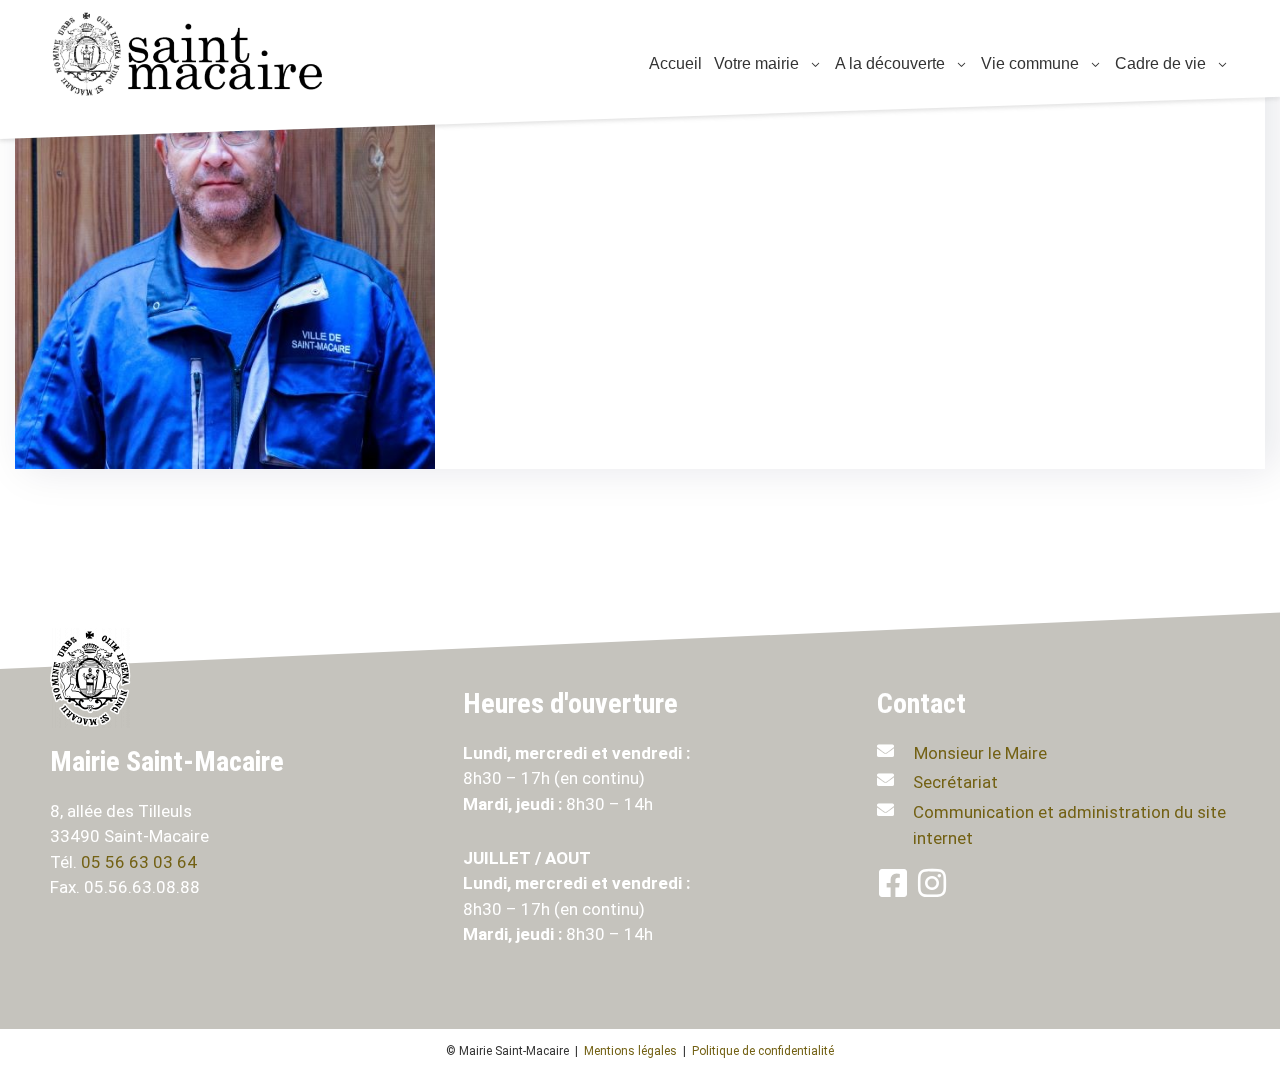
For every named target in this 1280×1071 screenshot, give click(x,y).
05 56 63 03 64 (141, 862)
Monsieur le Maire (980, 753)
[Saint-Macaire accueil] (200, 54)
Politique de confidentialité (763, 1051)
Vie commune (1028, 63)
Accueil (673, 63)
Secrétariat (955, 782)
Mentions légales (630, 1051)
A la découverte (888, 63)
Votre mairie (754, 63)
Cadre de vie (1158, 63)
